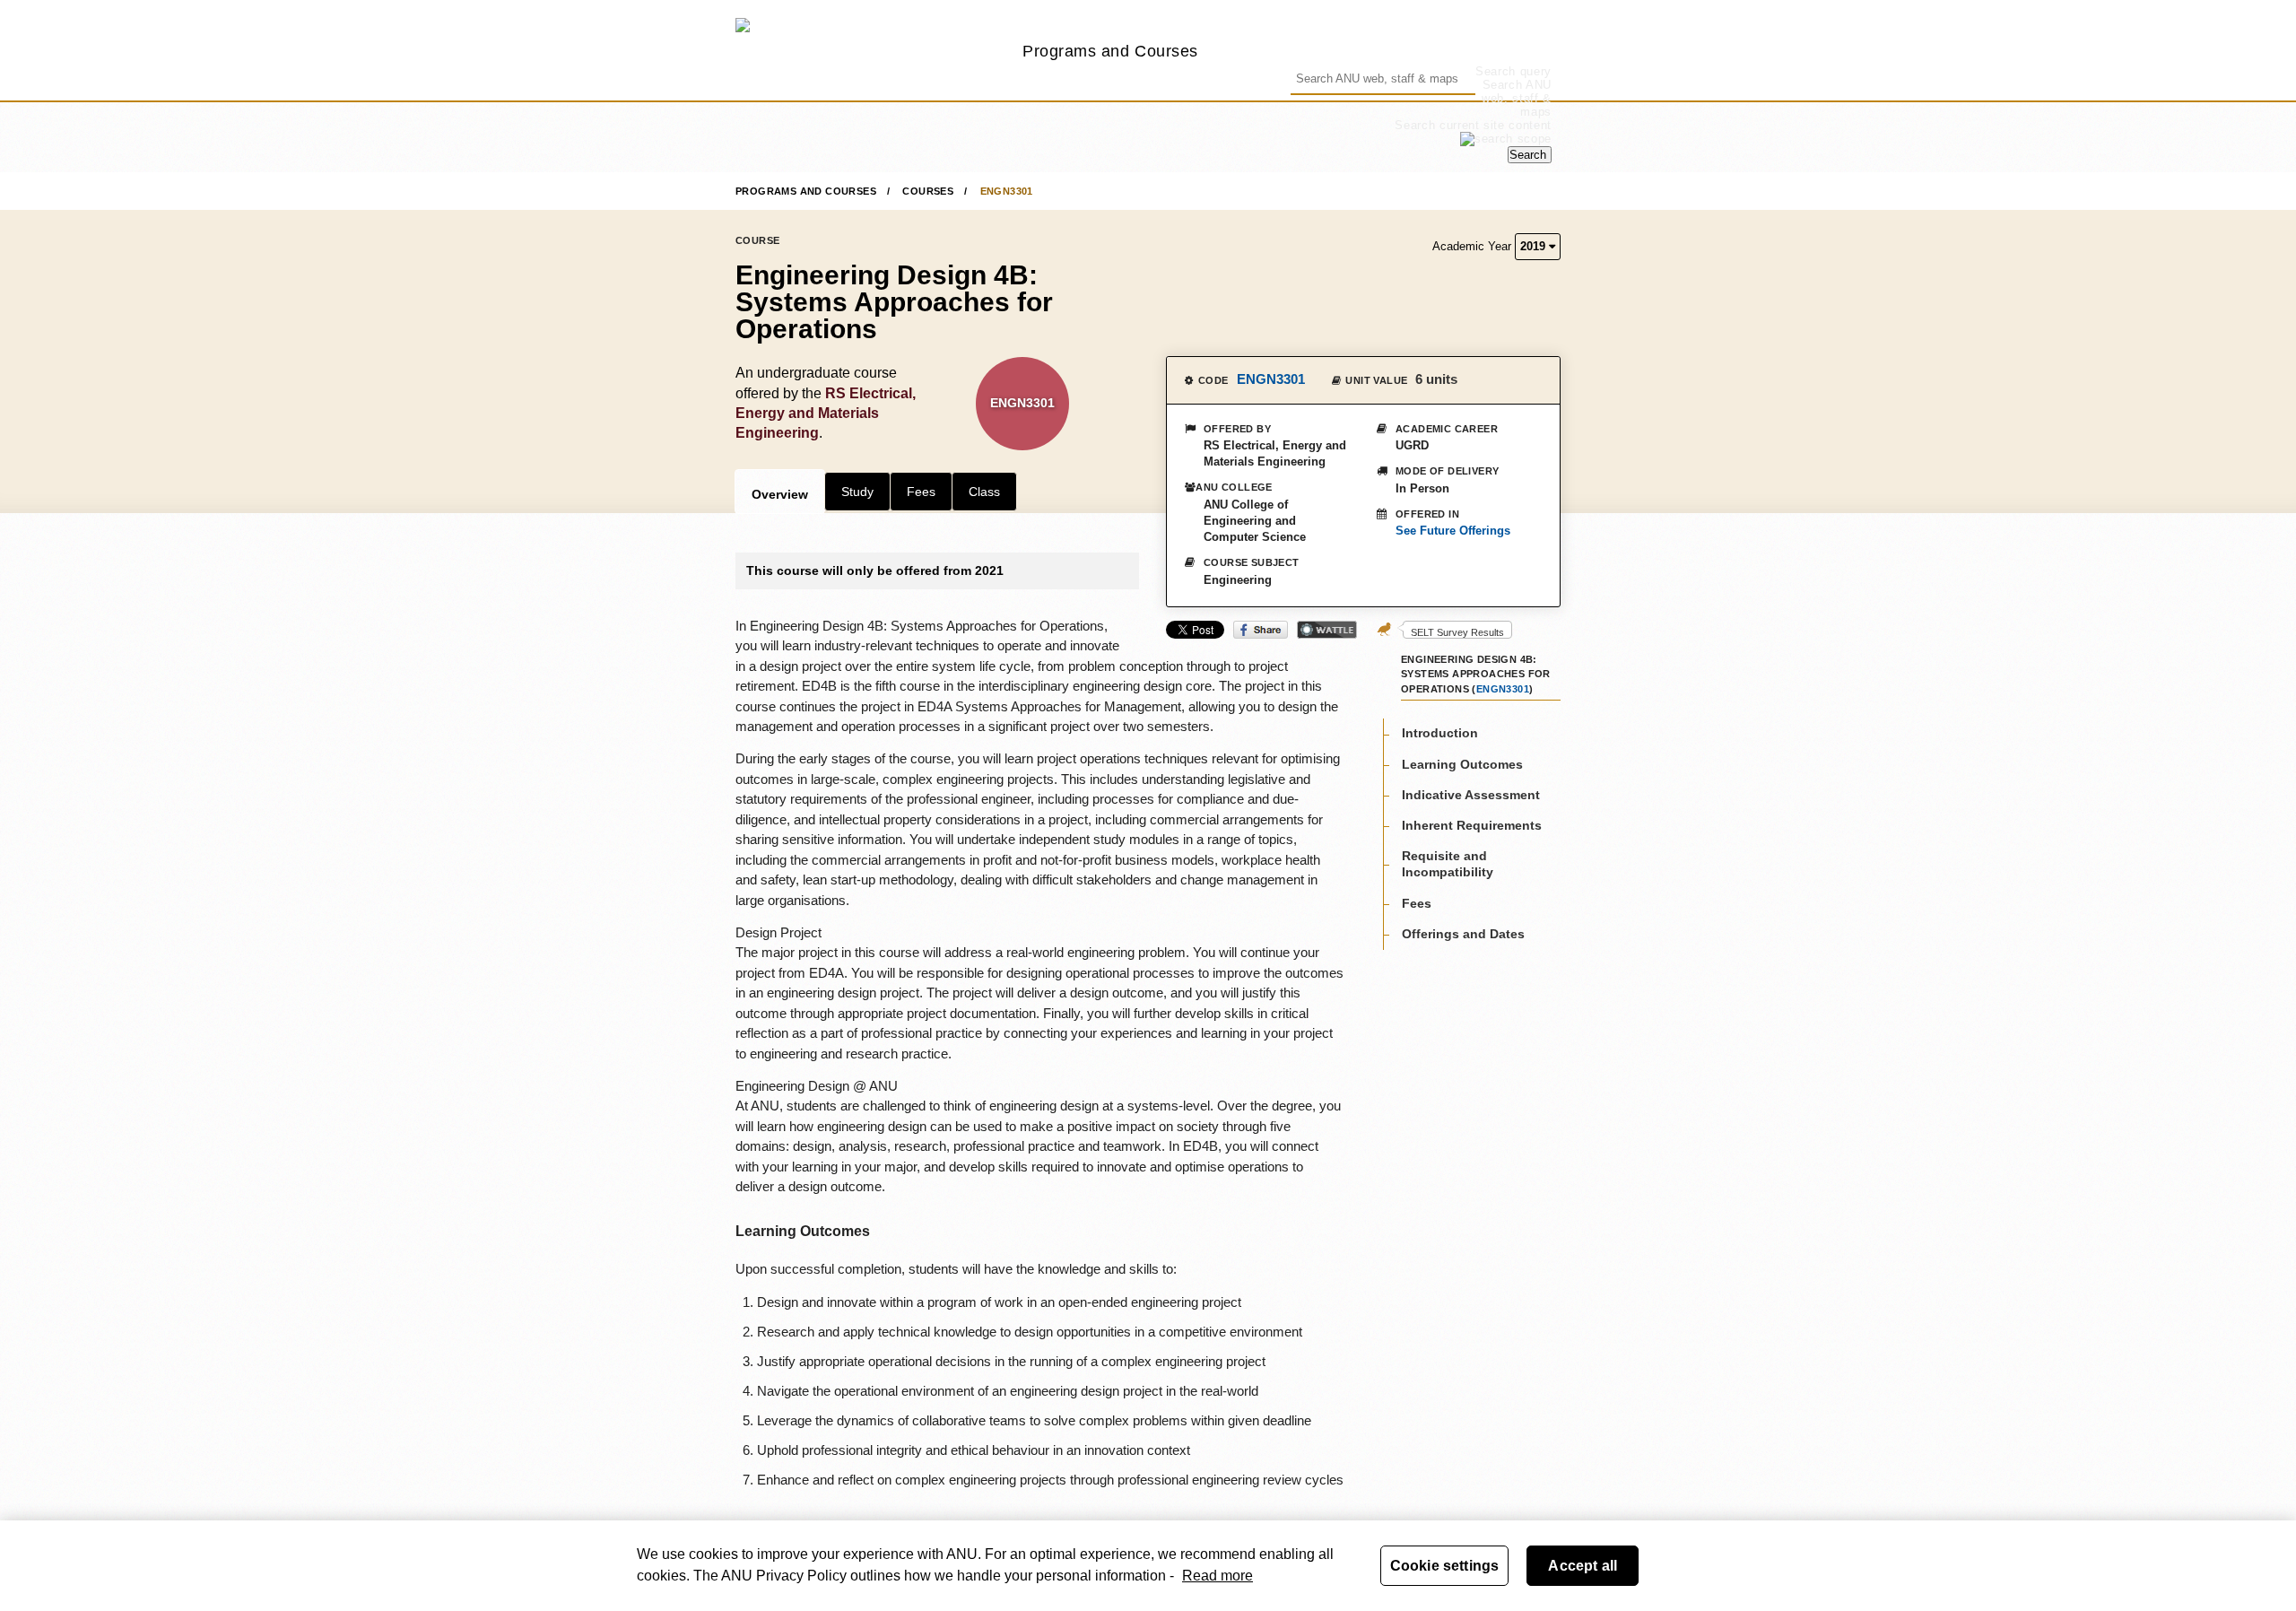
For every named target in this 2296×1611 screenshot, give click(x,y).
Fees (921, 492)
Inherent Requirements (1472, 825)
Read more (1218, 1576)
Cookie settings (1444, 1566)
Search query (1513, 71)
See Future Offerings (1453, 531)
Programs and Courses (1110, 51)
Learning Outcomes (1462, 764)
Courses (928, 191)
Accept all (1583, 1566)
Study (857, 492)
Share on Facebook (1261, 630)
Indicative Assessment (1471, 795)
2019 (1535, 246)
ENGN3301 (1007, 191)
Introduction (1440, 734)
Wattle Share (1327, 630)
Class (984, 492)
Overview (780, 494)
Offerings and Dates (1463, 934)
